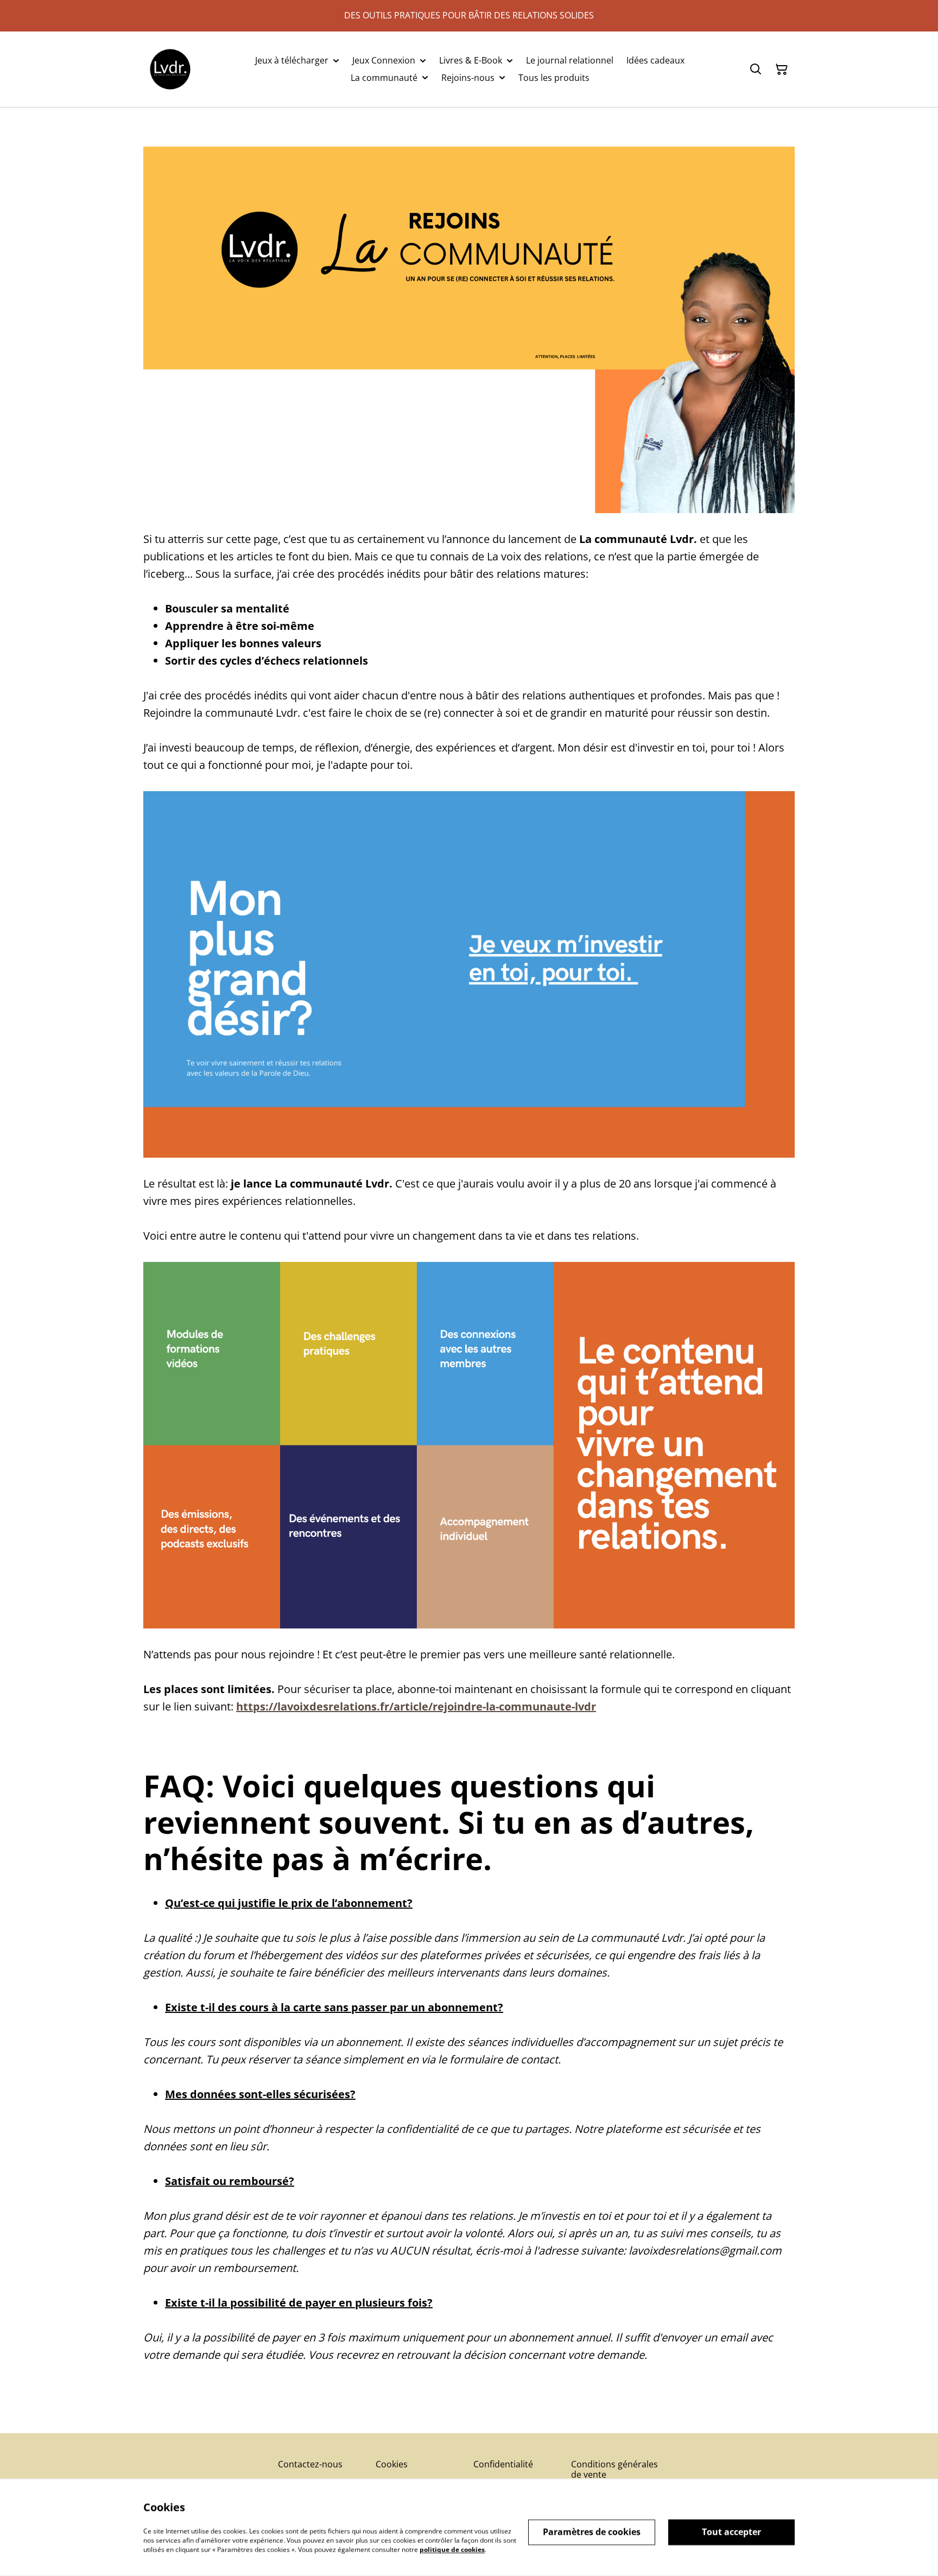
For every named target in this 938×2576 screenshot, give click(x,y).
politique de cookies (452, 2549)
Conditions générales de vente (614, 2469)
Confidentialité (503, 2464)
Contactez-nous (310, 2464)
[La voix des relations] (170, 69)
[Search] (756, 70)
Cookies (392, 2464)
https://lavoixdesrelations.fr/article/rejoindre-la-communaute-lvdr (416, 1706)
